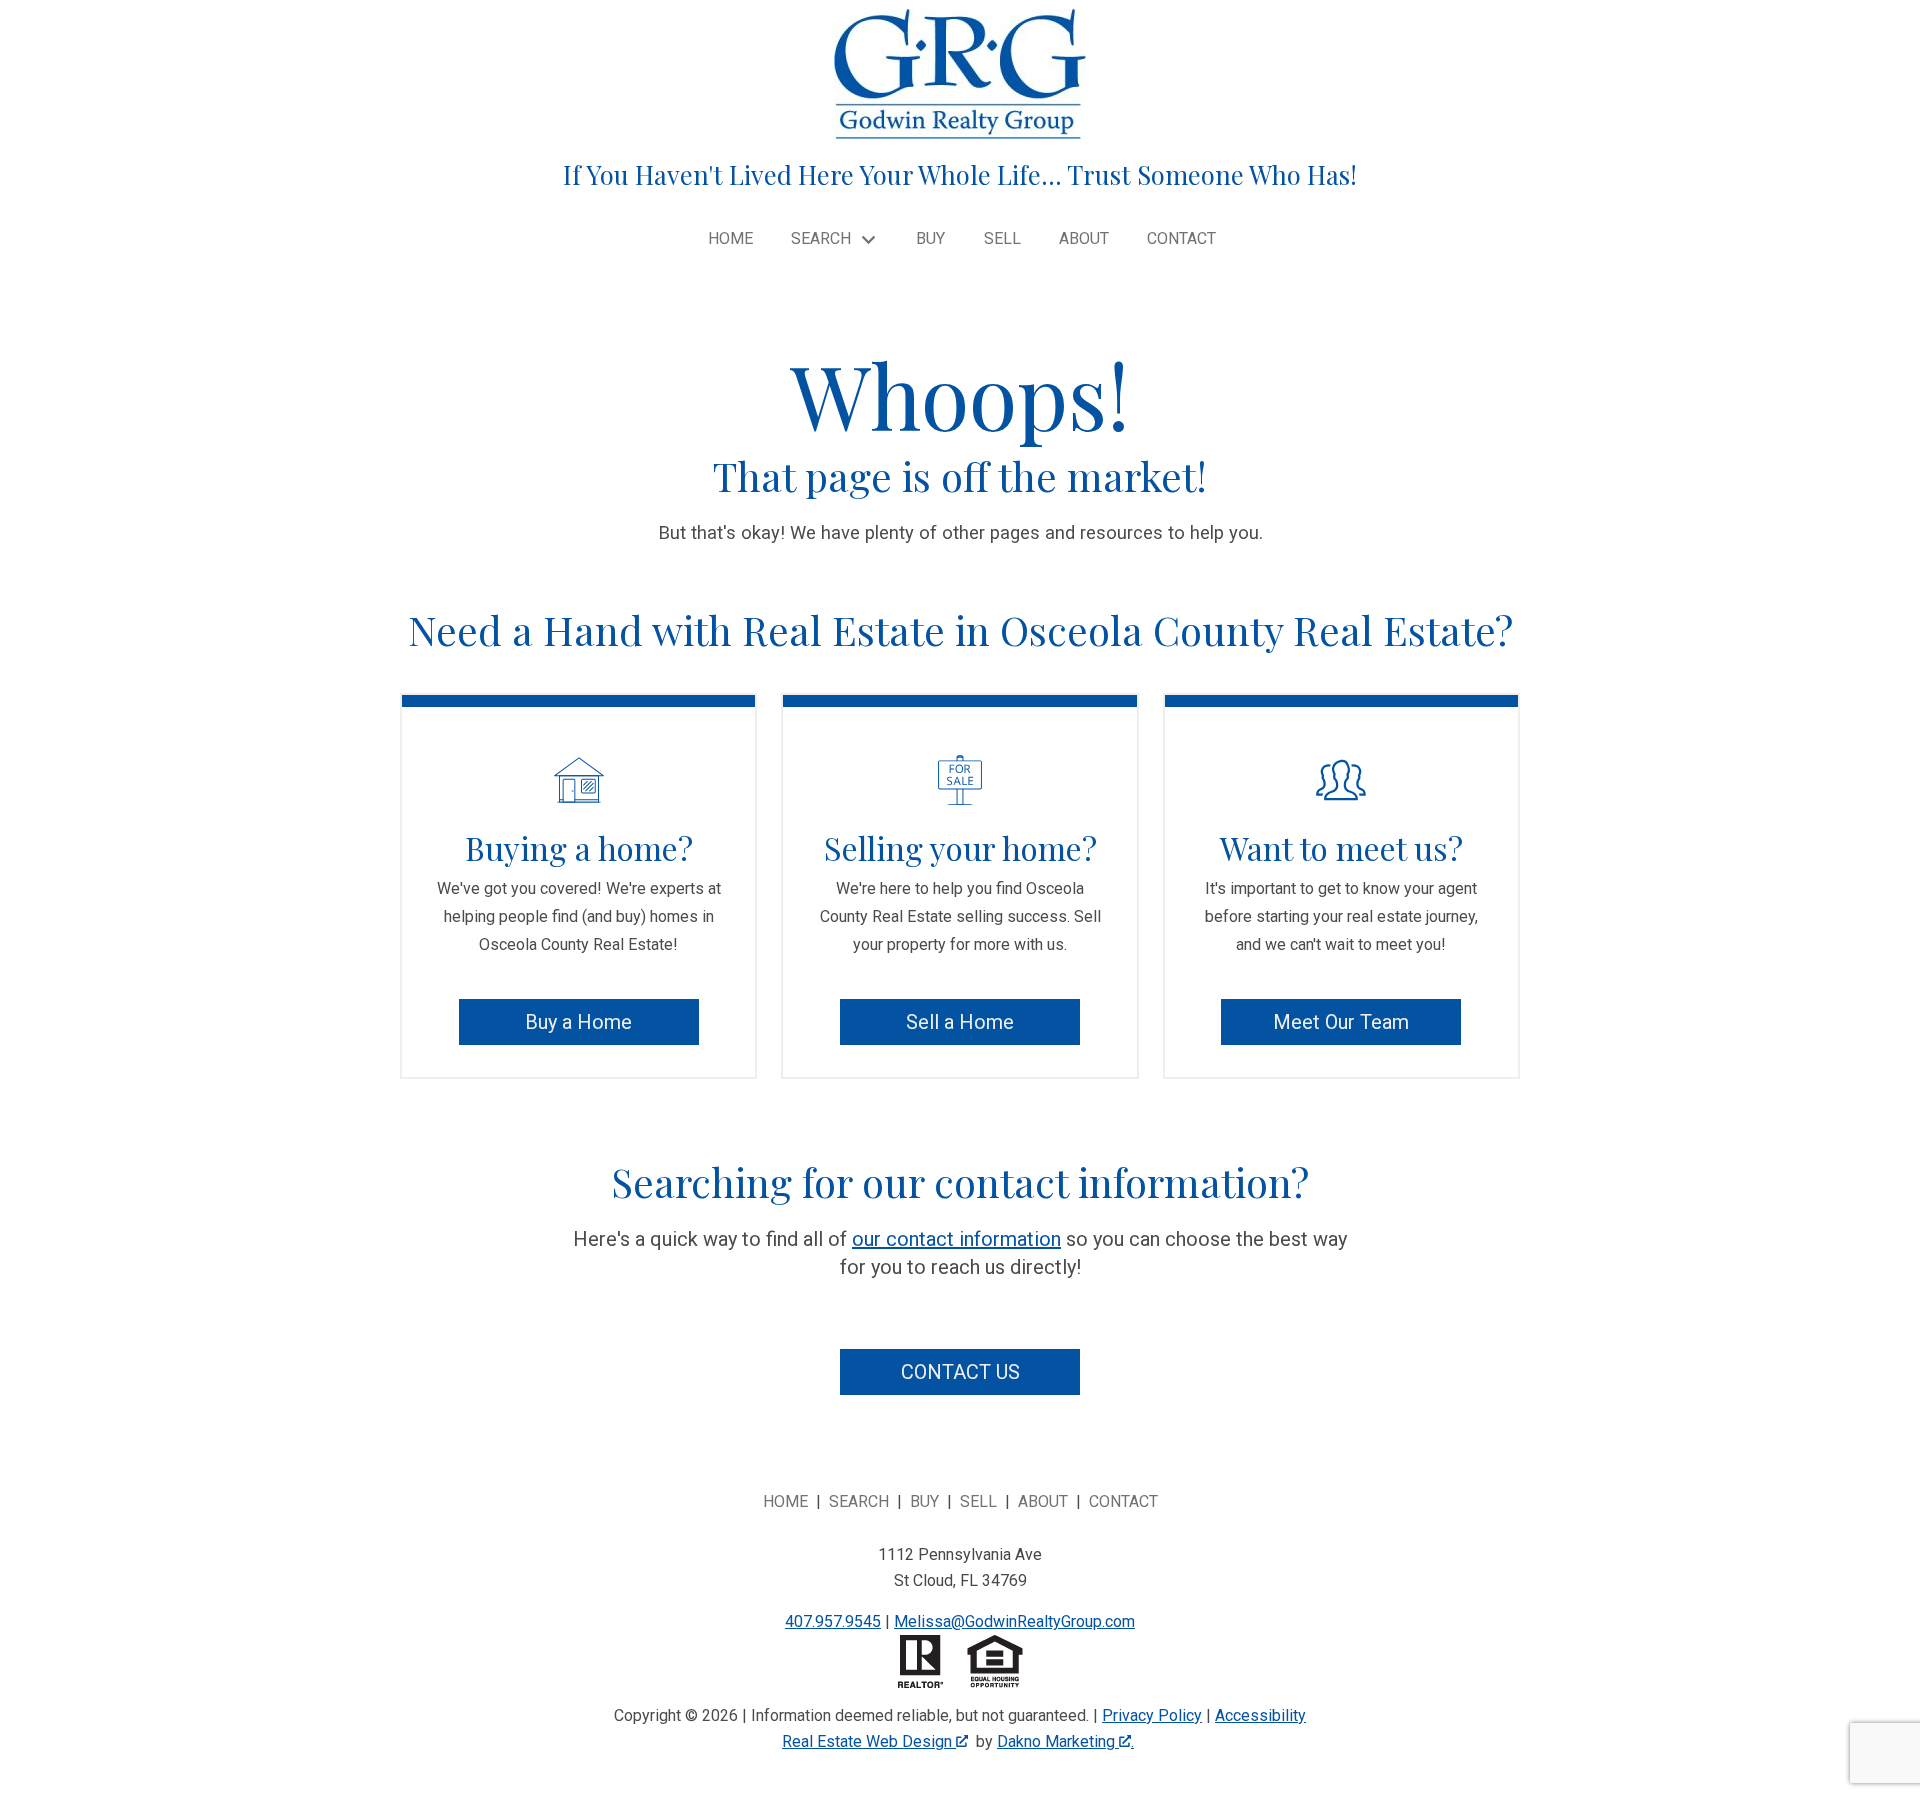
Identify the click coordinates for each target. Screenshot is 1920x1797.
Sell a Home (960, 1022)
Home (730, 239)
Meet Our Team (1341, 1022)
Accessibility (1260, 1715)
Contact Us (960, 1372)
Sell (1002, 239)
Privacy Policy (1152, 1715)
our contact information (956, 1239)
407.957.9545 (833, 1621)
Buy (930, 239)
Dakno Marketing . (1065, 1741)
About (1084, 239)
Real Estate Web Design (869, 1741)
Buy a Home (578, 1022)
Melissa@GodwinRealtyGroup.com (1014, 1621)
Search (859, 1501)
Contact (1181, 239)
